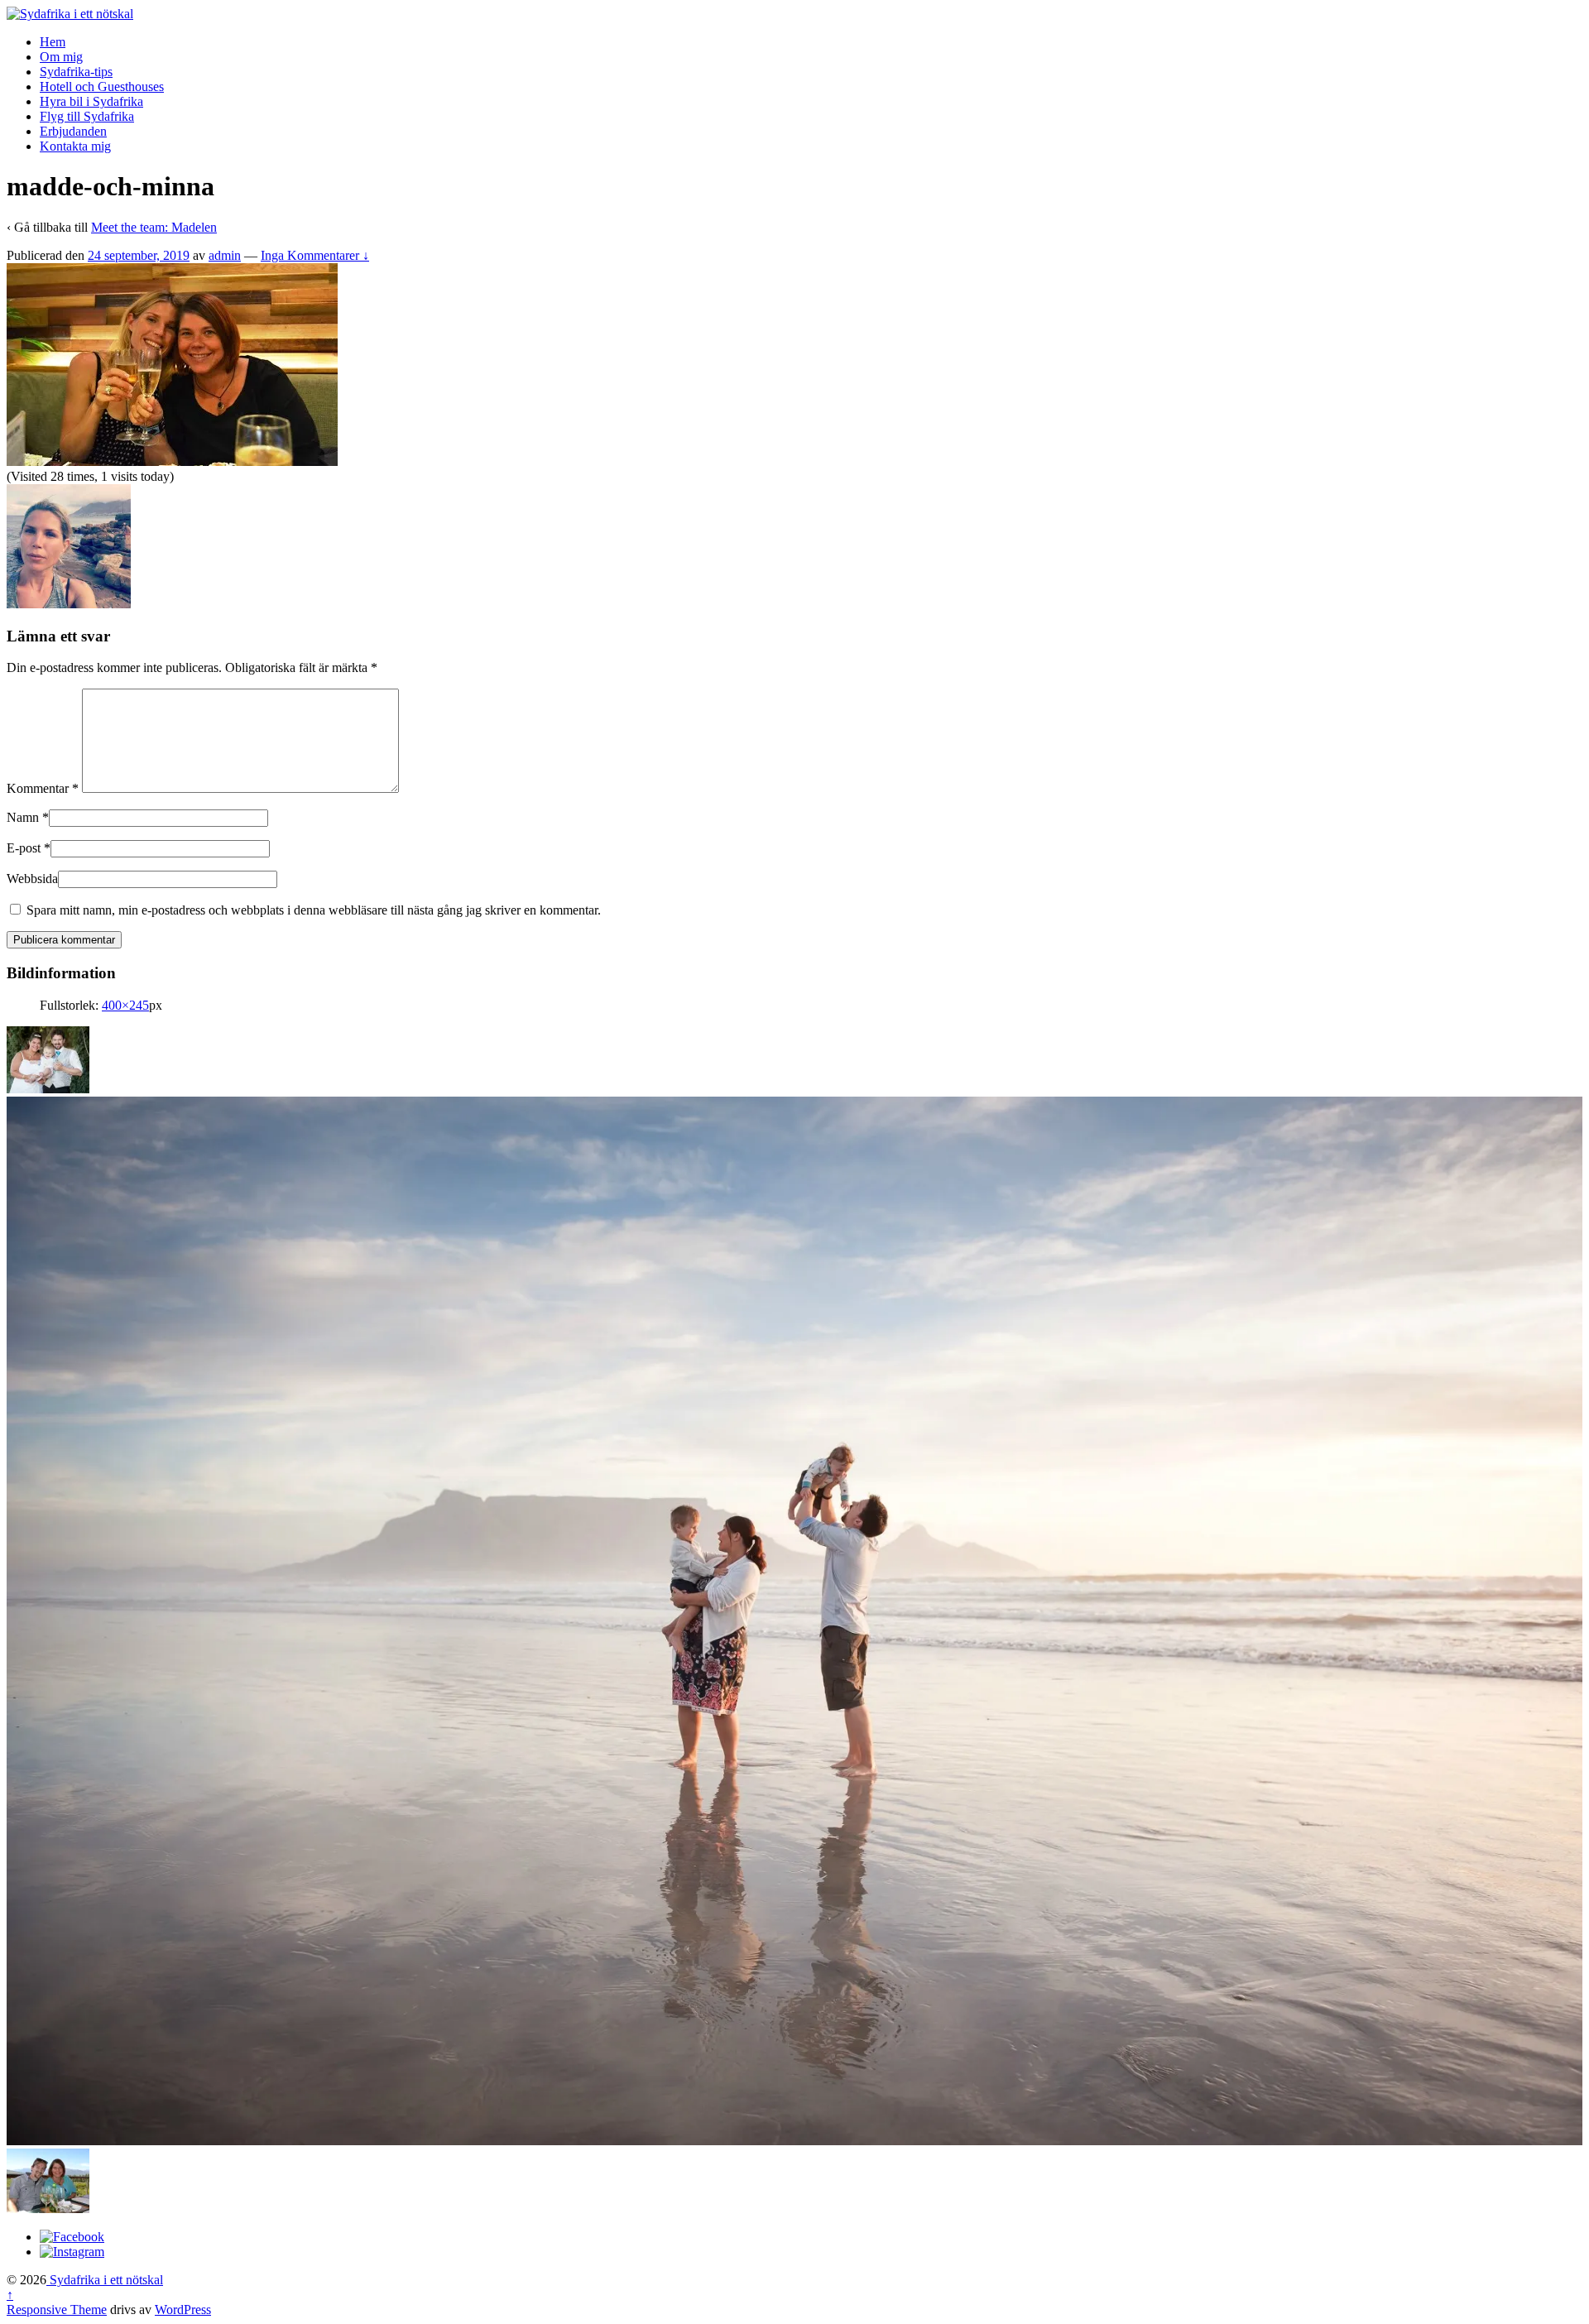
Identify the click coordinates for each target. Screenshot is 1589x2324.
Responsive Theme (57, 2310)
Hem (53, 42)
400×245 (125, 1005)
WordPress (183, 2310)
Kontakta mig (75, 146)
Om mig (61, 57)
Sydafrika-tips (76, 72)
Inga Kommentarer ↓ (315, 255)
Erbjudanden (73, 131)
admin (225, 255)
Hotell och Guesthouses (102, 86)
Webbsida (32, 879)
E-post (24, 848)
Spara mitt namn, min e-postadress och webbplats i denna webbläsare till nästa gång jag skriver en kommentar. (314, 910)
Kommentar (43, 788)
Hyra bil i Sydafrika (91, 101)
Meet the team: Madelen (154, 227)
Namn (23, 817)
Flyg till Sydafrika (87, 116)
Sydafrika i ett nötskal (105, 2280)
